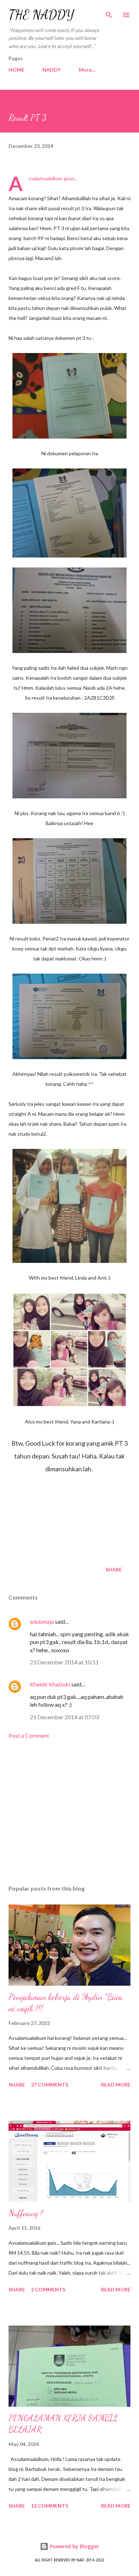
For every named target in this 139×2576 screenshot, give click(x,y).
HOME (16, 70)
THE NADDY (41, 15)
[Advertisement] (69, 1812)
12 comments (50, 2506)
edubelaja (42, 1621)
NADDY (52, 70)
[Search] (109, 13)
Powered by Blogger (74, 2546)
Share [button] (114, 1569)
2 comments (48, 2289)
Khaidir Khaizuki (50, 1684)
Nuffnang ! (26, 2213)
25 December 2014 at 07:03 (64, 1717)
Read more (116, 2085)
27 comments (50, 2085)
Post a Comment (29, 1735)
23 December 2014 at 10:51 (64, 1662)
